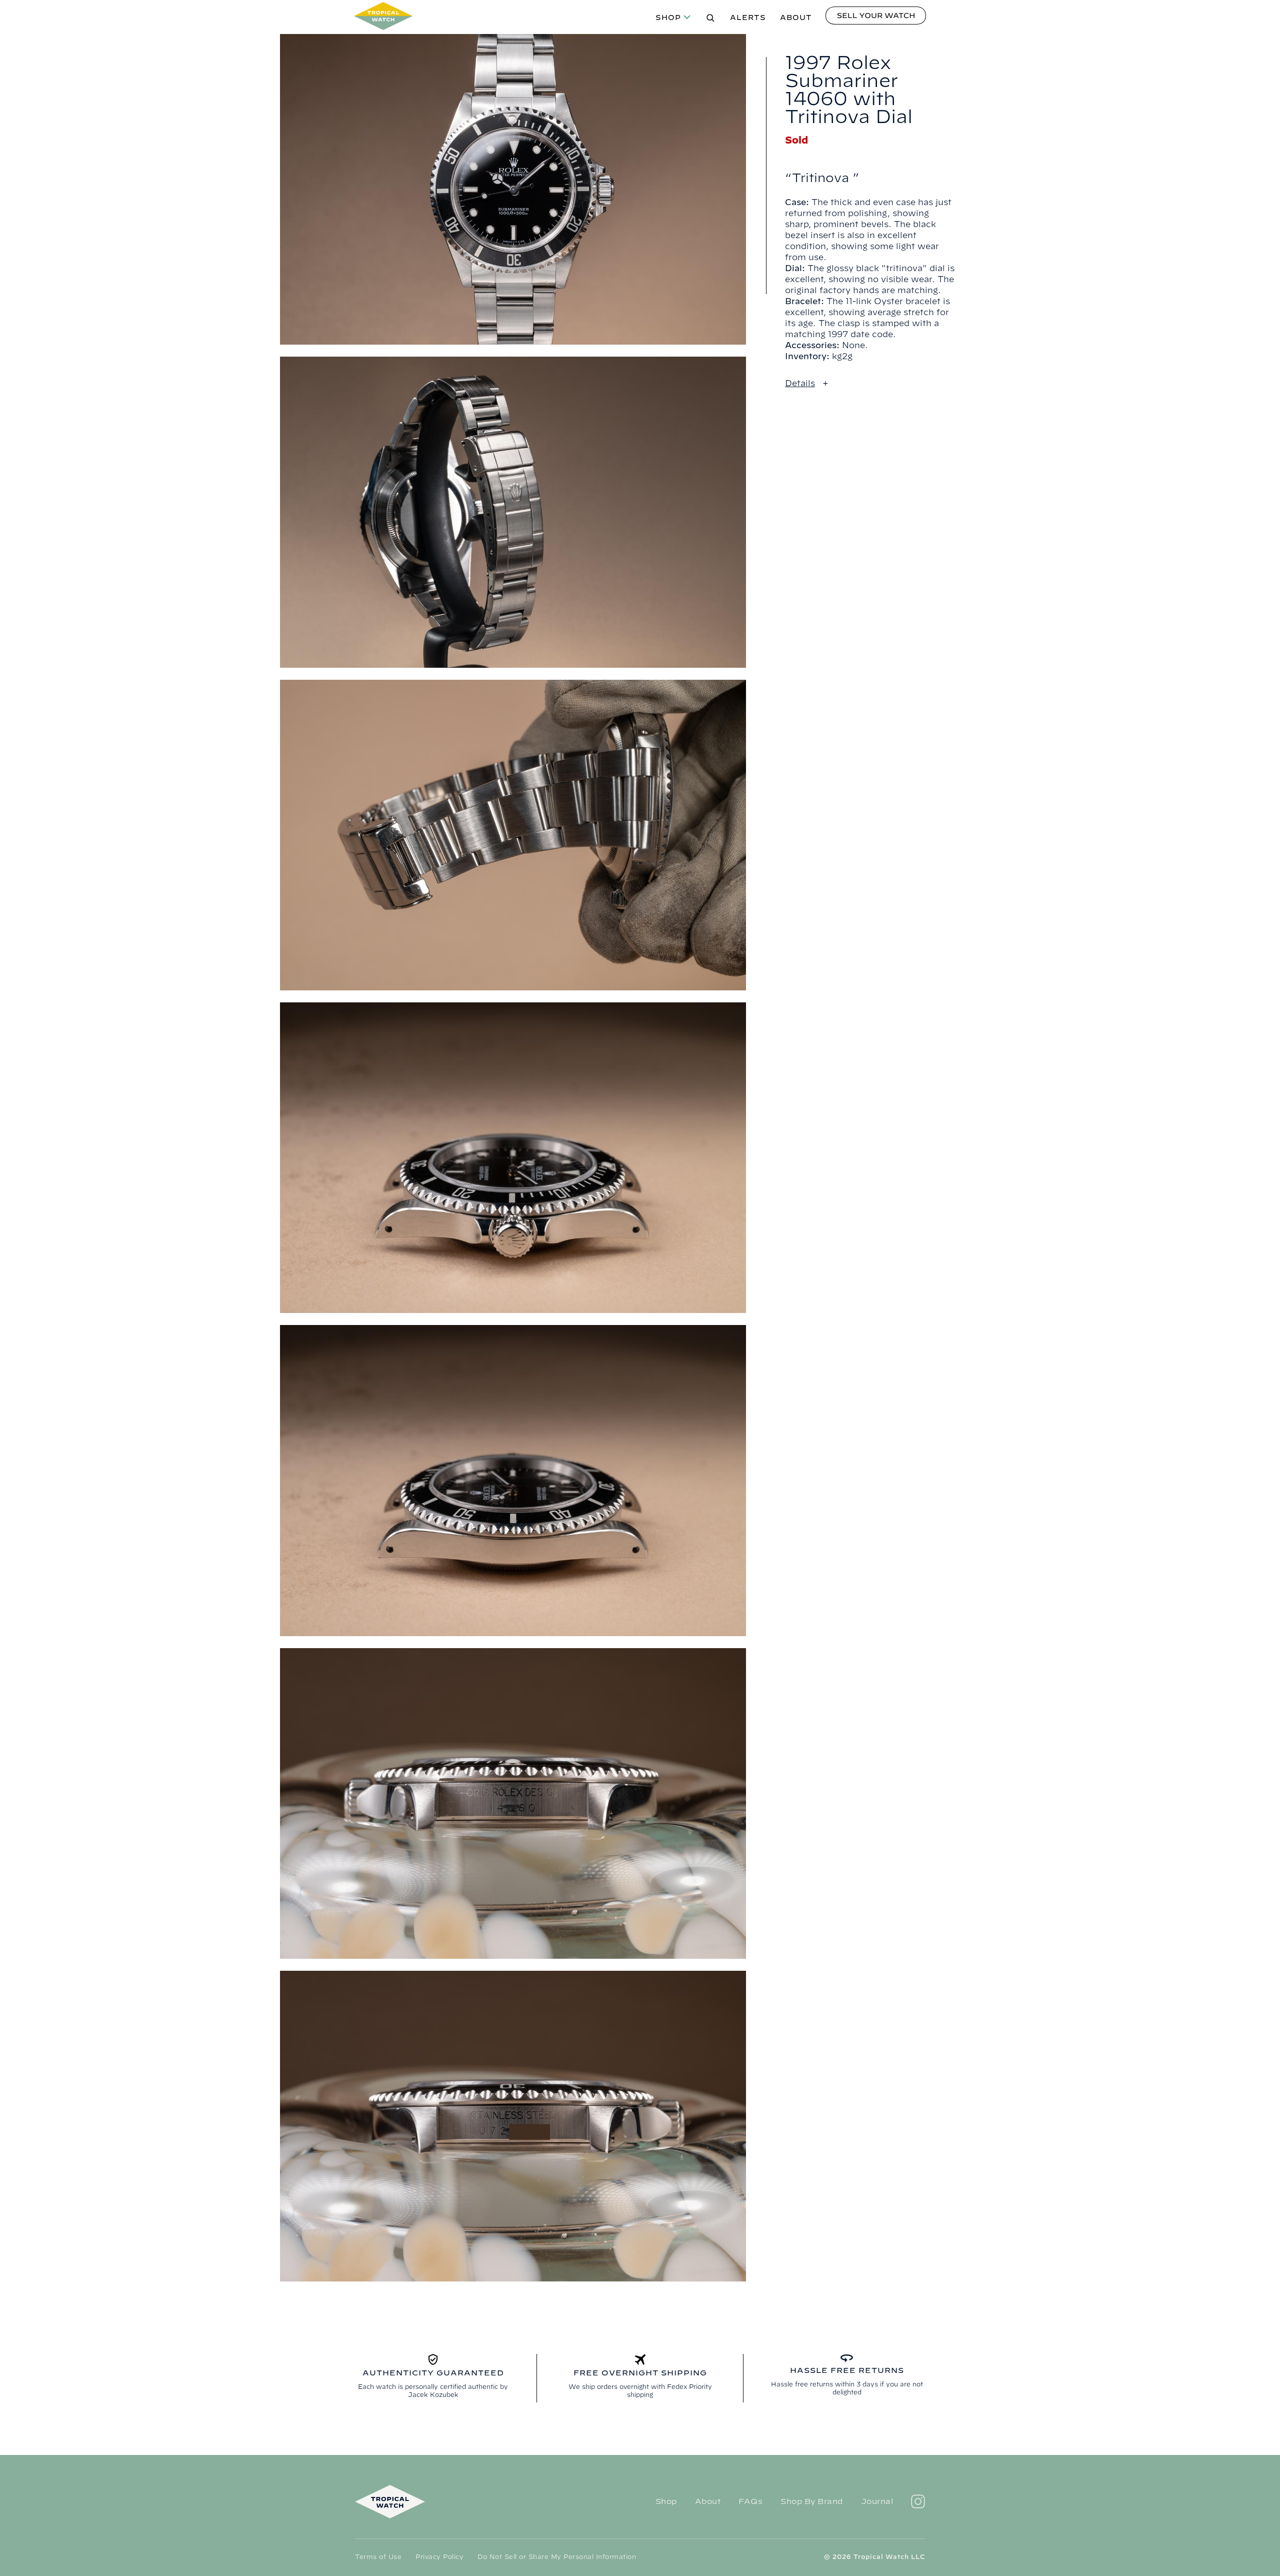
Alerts (748, 18)
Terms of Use (378, 2556)
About (796, 18)
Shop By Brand (812, 2501)
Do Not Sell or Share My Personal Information (557, 2556)
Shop (668, 18)
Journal (877, 2501)
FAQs (750, 2501)
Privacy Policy (439, 2556)
